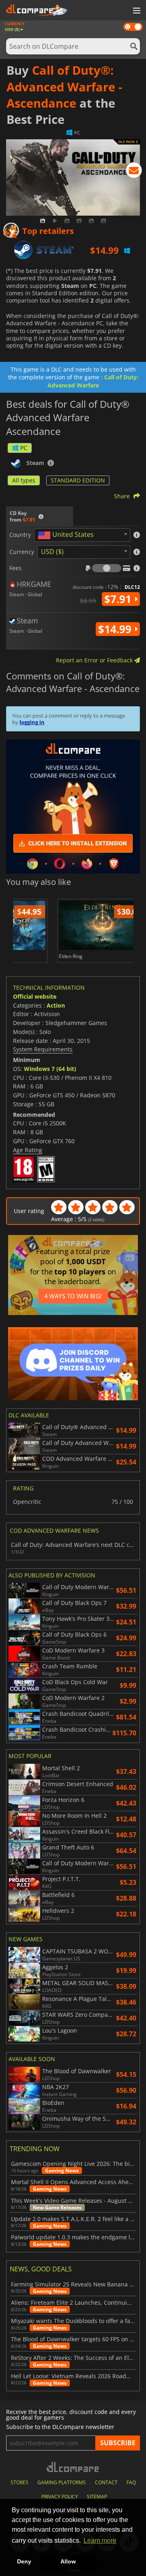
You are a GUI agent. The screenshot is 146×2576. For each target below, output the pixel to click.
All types (24, 480)
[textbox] (67, 535)
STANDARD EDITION (78, 480)
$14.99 (116, 629)
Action (56, 1005)
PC (24, 448)
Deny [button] (24, 2561)
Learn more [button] (100, 2540)
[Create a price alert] (134, 172)
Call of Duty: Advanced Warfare (93, 381)
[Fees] (107, 568)
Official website (35, 996)
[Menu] (136, 11)
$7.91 (119, 599)
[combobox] (82, 535)
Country (20, 535)
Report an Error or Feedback (95, 660)
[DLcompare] (73, 2467)
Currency (22, 552)
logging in (32, 722)
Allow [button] (68, 2561)
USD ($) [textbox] (52, 552)
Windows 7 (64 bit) (50, 1069)
